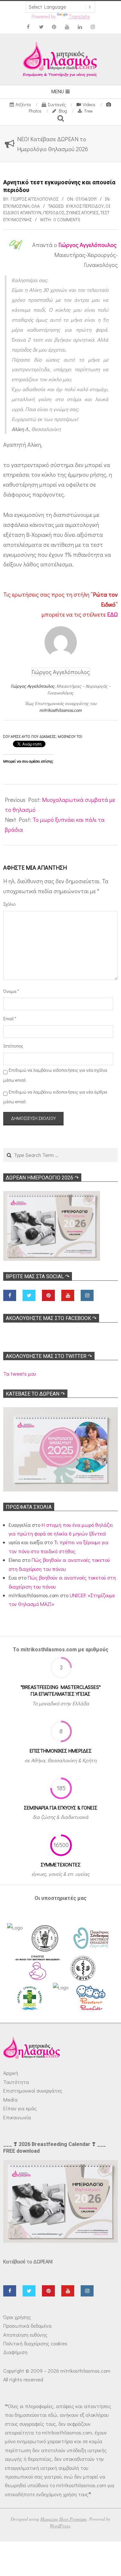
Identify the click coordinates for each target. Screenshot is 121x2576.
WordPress (60, 2526)
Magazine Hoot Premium (63, 2519)
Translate (79, 16)
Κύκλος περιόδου (85, 206)
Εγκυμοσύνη (16, 206)
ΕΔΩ (112, 614)
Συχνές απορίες (82, 212)
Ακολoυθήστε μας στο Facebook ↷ (51, 1318)
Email (10, 1018)
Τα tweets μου (20, 1374)
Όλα (35, 206)
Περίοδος (54, 212)
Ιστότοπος (12, 1046)
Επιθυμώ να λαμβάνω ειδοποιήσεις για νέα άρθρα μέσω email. (55, 1097)
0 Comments (67, 220)
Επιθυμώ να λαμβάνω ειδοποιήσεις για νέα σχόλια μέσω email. (55, 1075)
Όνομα (11, 991)
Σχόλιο (9, 904)
